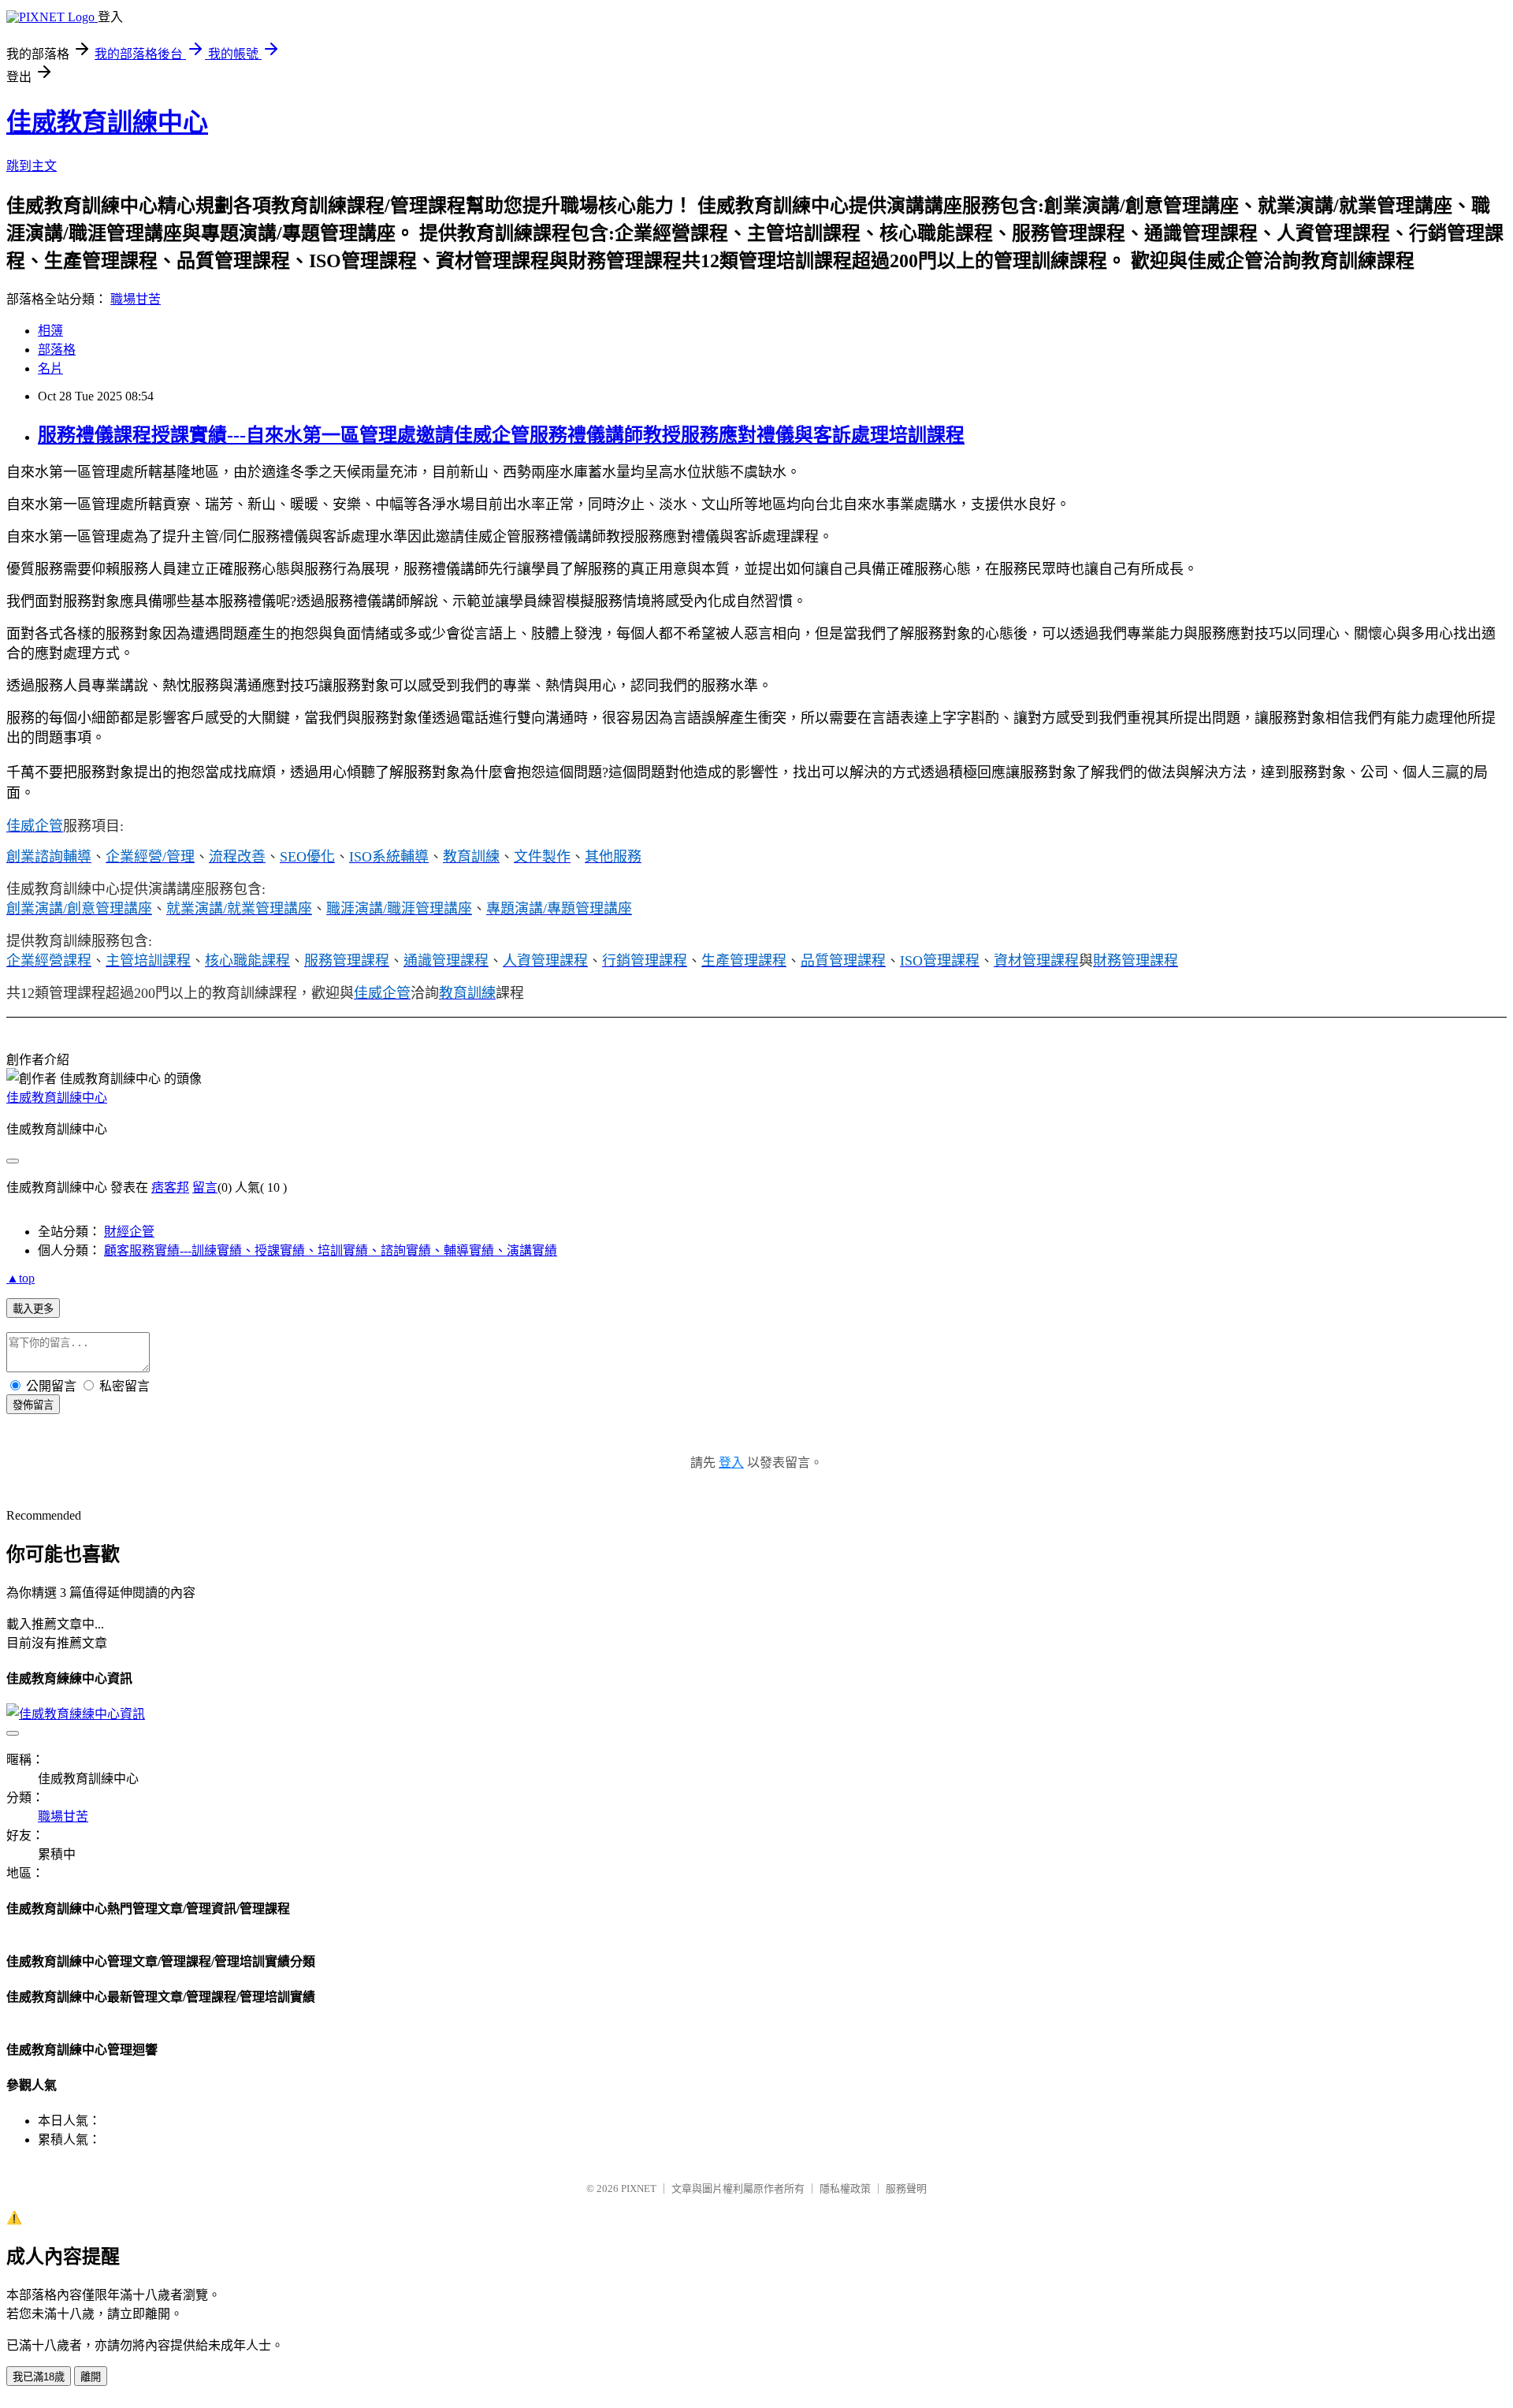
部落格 (57, 350)
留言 (205, 1187)
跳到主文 (32, 166)
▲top (20, 1278)
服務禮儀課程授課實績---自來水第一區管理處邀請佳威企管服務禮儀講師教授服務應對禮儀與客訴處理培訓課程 (501, 435)
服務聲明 (906, 2188)
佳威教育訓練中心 (107, 122)
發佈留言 (33, 1405)
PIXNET (639, 2188)
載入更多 (33, 1309)
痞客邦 (170, 1187)
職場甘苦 (136, 299)
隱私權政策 (845, 2188)
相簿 (50, 331)
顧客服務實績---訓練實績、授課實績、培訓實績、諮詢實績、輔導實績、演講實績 (331, 1251)
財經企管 (129, 1232)
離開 (91, 2377)
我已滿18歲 (39, 2377)
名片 (50, 368)
